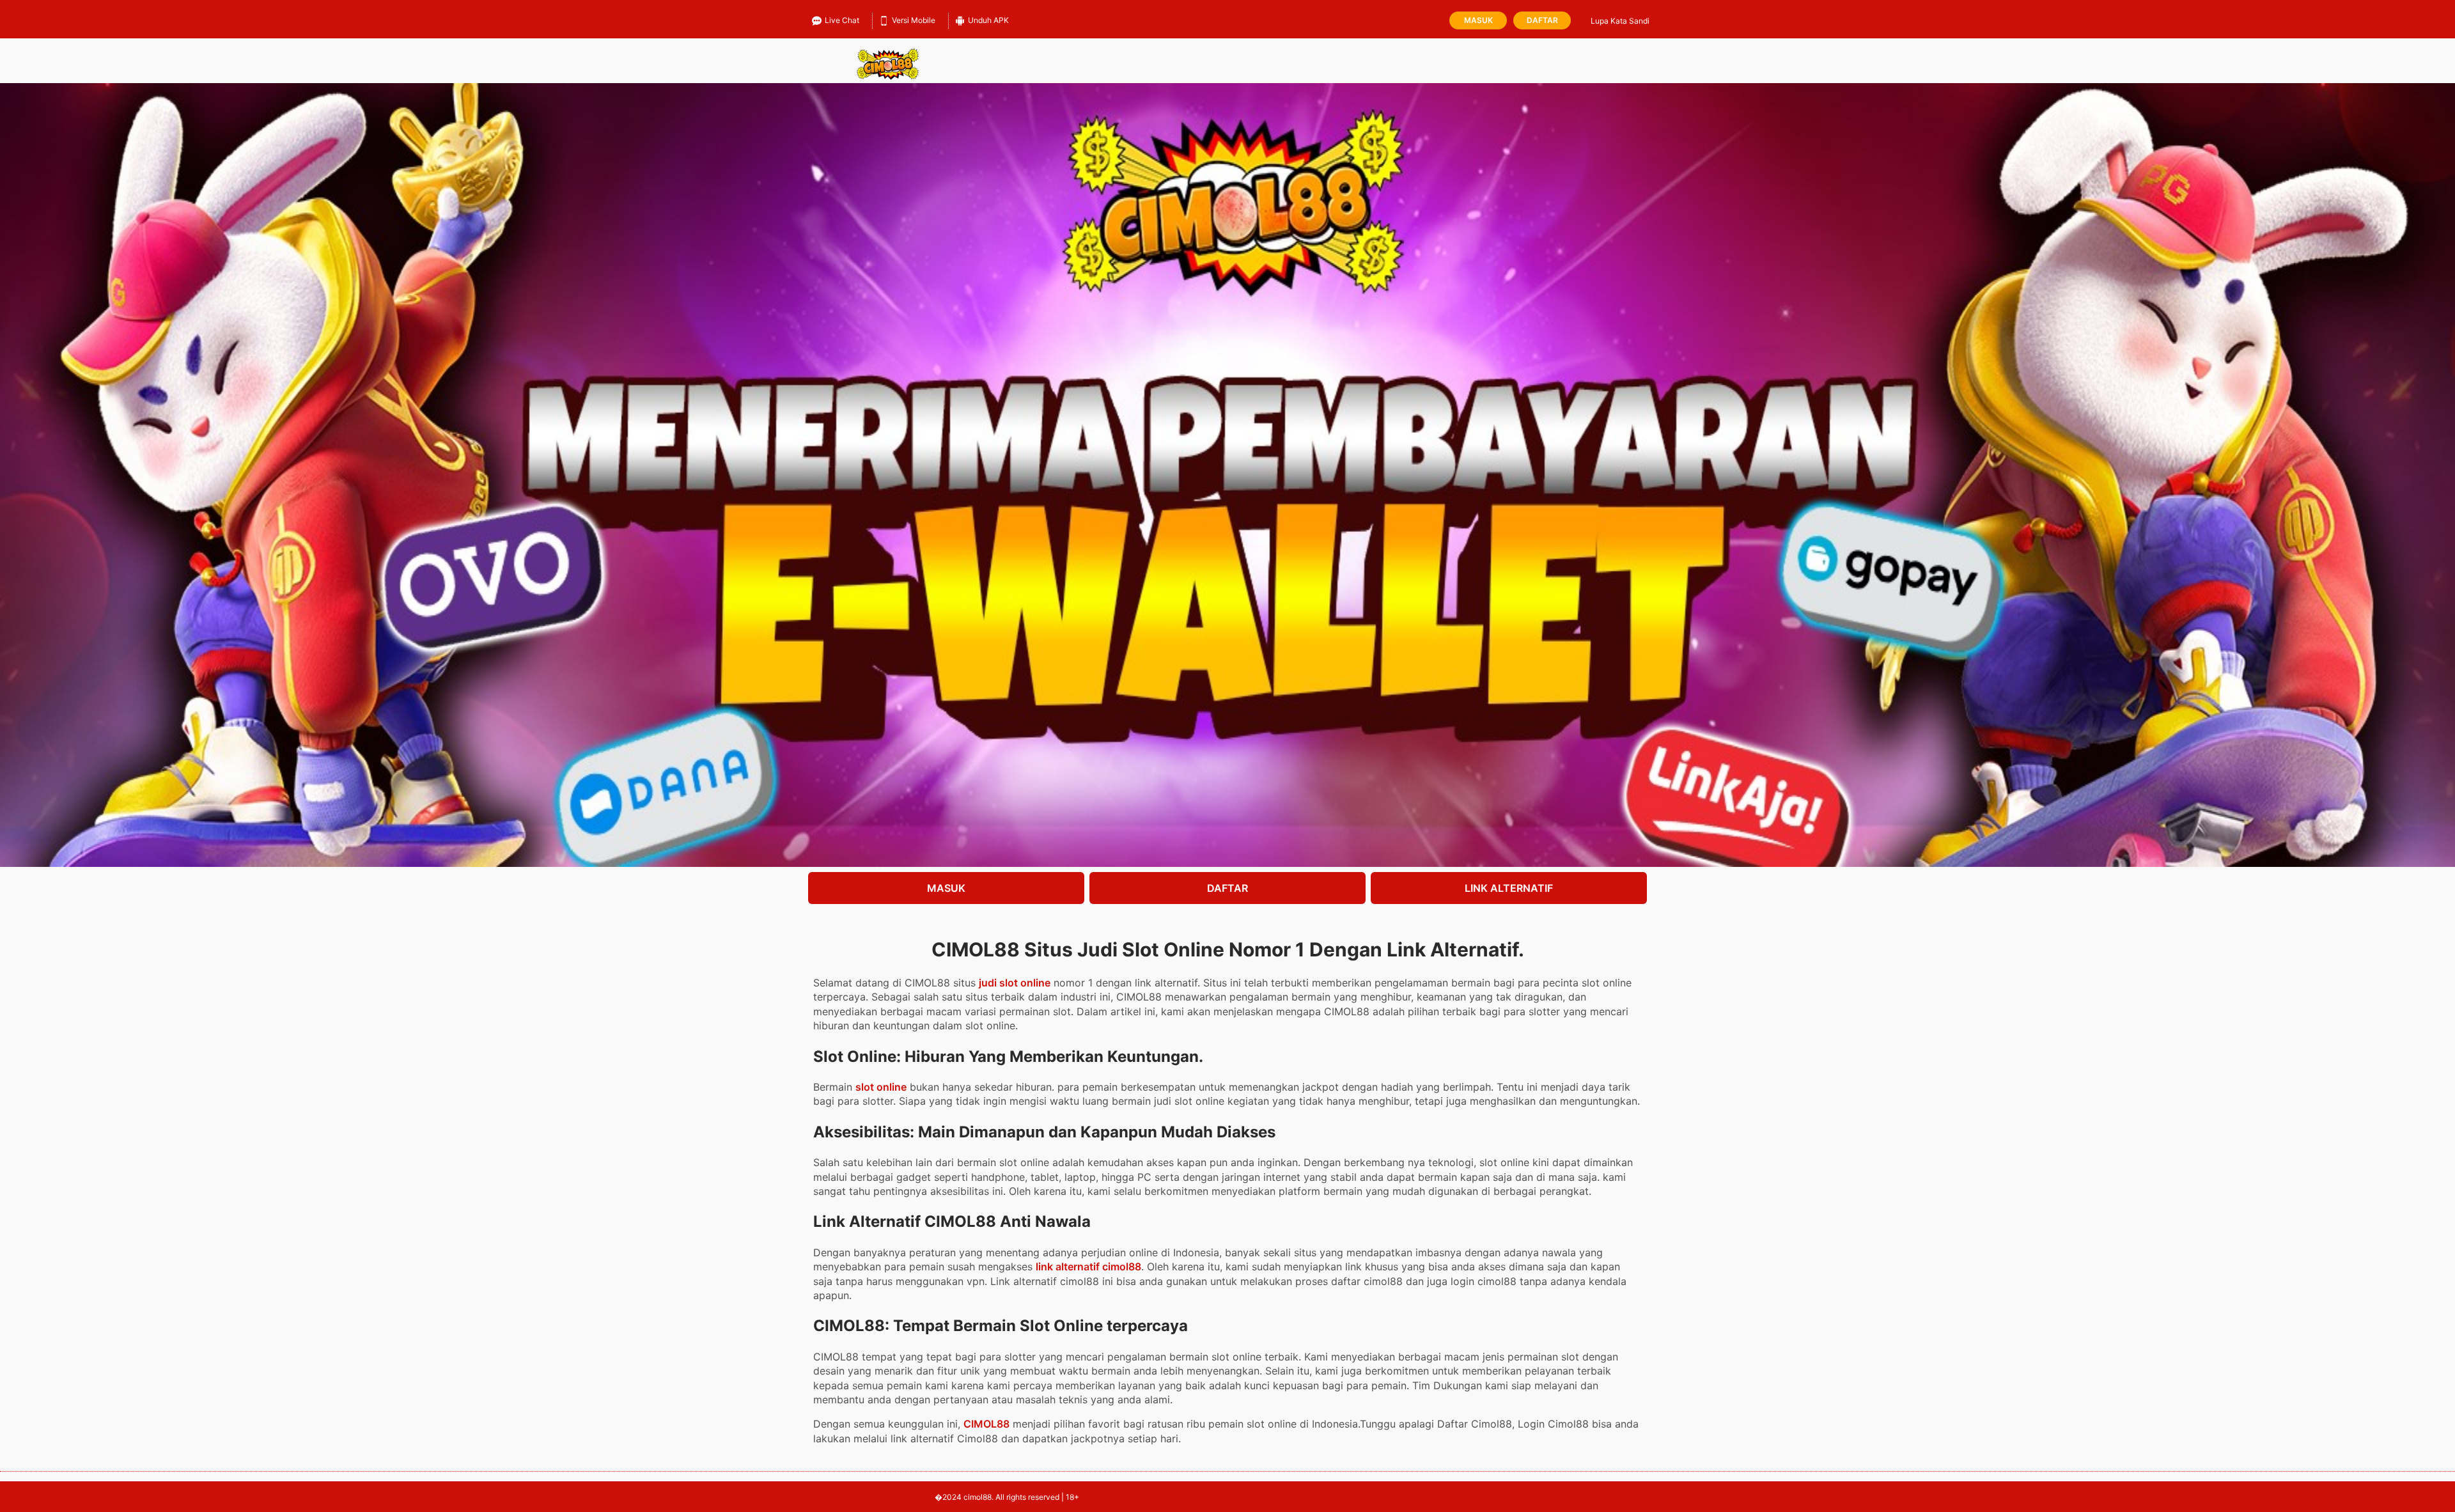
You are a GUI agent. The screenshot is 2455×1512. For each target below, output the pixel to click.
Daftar (1542, 20)
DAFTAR (1227, 888)
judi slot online (1015, 983)
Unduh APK (988, 20)
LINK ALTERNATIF (1509, 888)
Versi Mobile (914, 20)
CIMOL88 (986, 1424)
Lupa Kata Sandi (1620, 21)
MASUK (946, 888)
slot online (881, 1087)
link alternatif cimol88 (1088, 1266)
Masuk (1478, 20)
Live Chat (842, 20)
